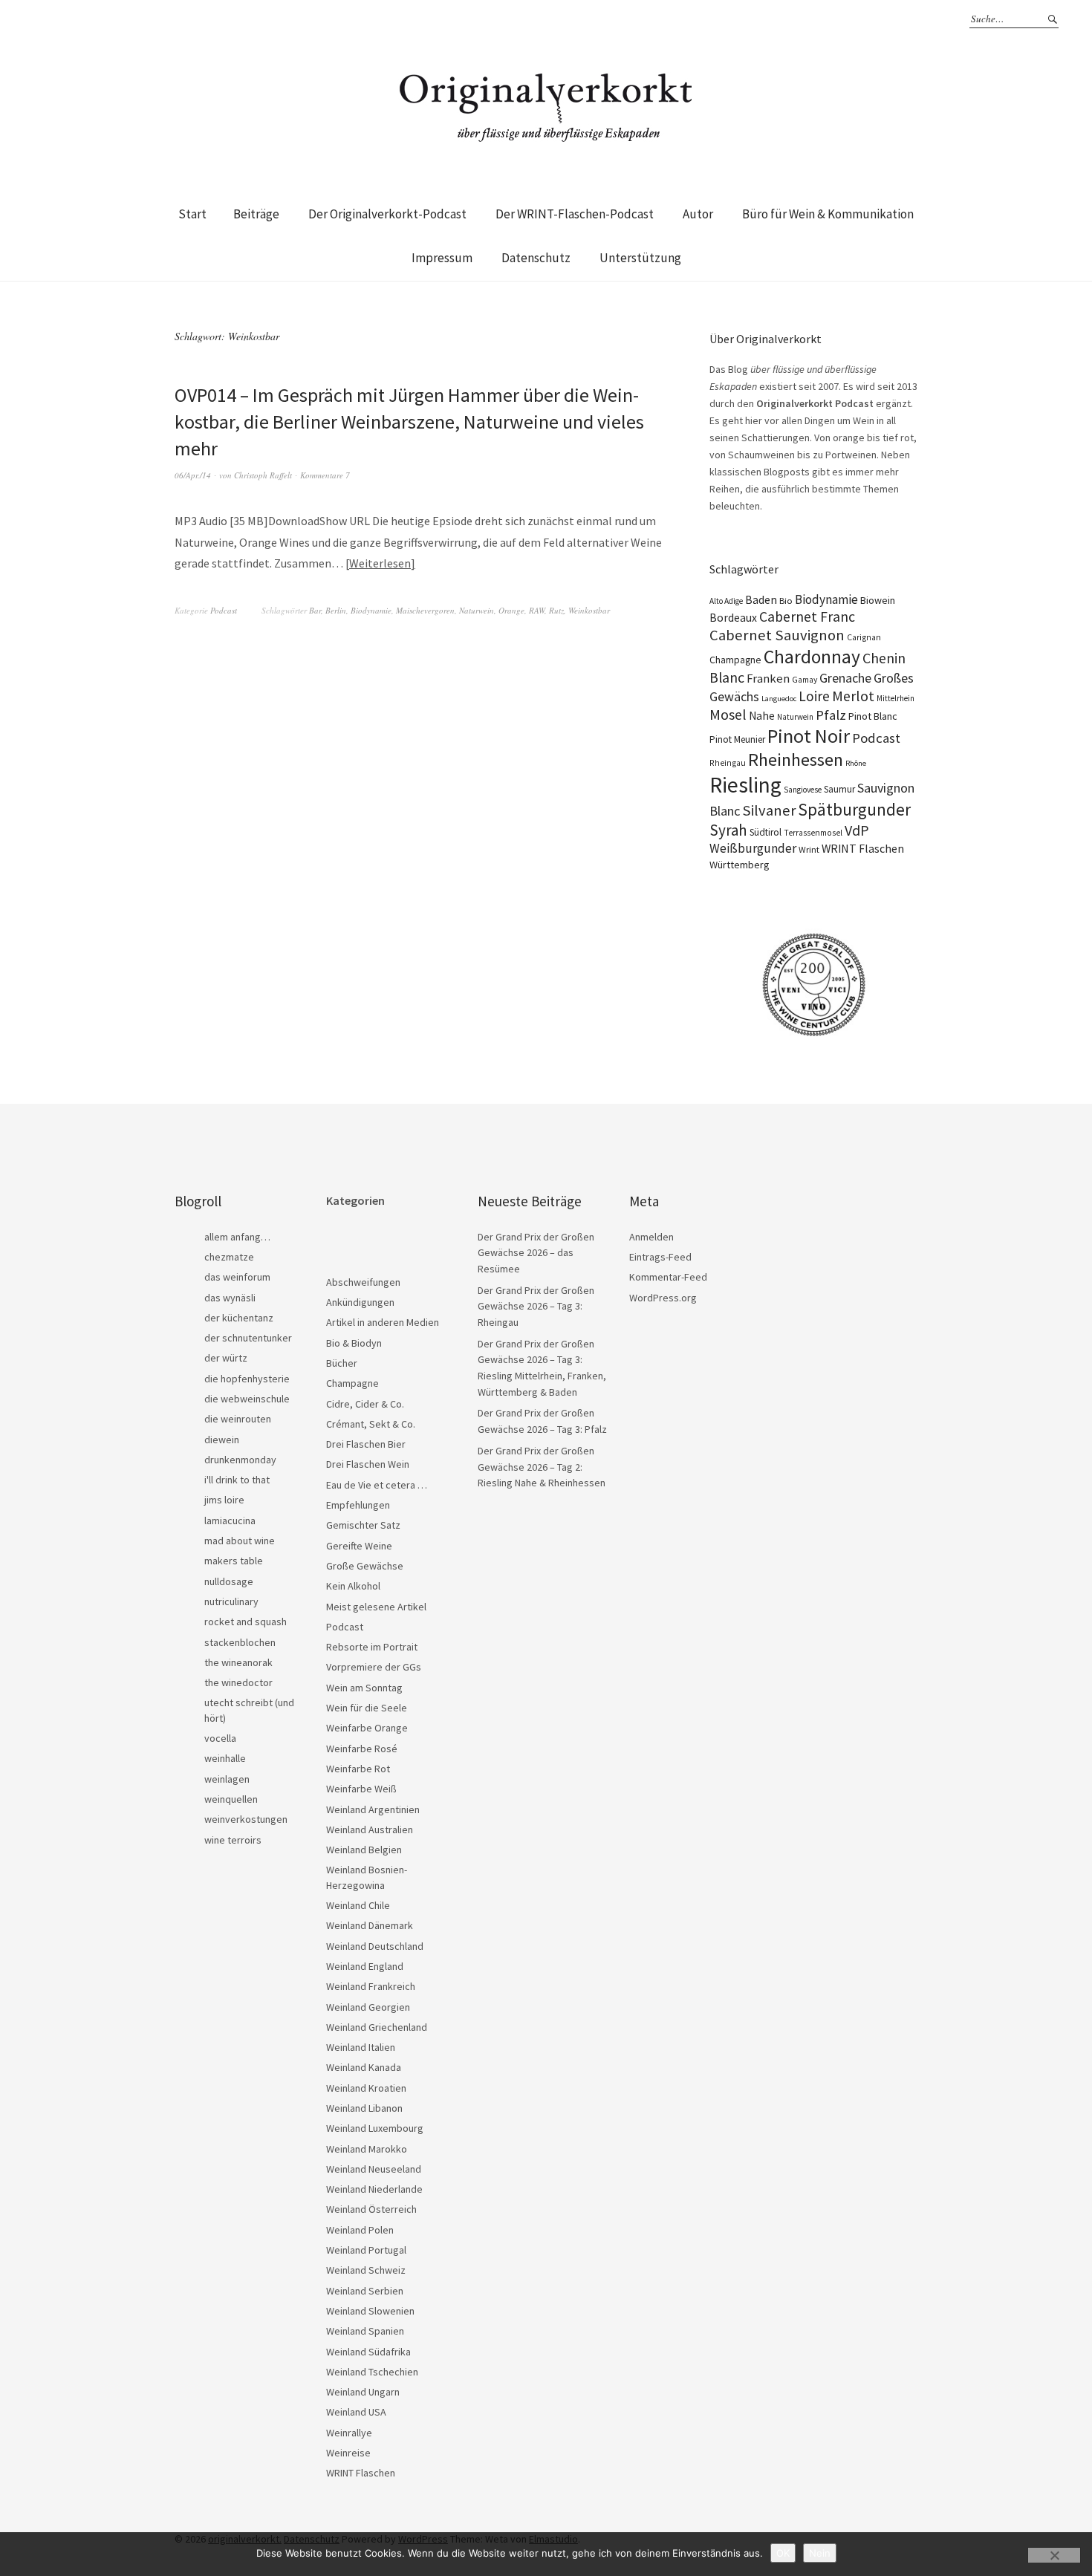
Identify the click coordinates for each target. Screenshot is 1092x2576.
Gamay (805, 680)
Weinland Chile (358, 1905)
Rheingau (728, 763)
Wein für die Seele (367, 1708)
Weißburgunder (753, 848)
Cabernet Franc (807, 617)
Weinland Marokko (367, 2149)
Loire (814, 696)
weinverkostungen (246, 1819)
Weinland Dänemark (370, 1925)
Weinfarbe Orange (367, 1728)
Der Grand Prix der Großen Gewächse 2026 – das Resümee (536, 1253)
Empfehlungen (358, 1505)
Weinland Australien (370, 1829)
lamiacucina (230, 1520)
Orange (511, 610)
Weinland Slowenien (370, 2311)
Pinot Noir (809, 736)
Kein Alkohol (353, 1586)
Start (192, 214)
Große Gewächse (365, 1566)
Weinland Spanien (365, 2331)
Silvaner (769, 810)
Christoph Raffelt (263, 475)
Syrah (728, 830)
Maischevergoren (425, 610)
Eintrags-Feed (660, 1257)
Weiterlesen (380, 563)
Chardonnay (812, 657)
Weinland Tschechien (372, 2372)
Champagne (735, 660)
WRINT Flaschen (863, 848)
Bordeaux (733, 618)
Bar (315, 610)
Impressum (442, 258)
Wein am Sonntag (364, 1688)
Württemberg (740, 865)
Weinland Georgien (368, 2007)
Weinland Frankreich (371, 1986)
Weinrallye (349, 2433)
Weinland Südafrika (368, 2352)
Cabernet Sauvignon (777, 635)
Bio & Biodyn (354, 1343)
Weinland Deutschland (375, 1946)
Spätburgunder (854, 809)
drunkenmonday (240, 1460)
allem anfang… (237, 1237)
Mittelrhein (896, 698)
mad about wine (240, 1541)
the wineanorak (238, 1662)
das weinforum (237, 1277)
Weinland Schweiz (366, 2270)
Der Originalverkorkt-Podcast (387, 214)
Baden (761, 599)
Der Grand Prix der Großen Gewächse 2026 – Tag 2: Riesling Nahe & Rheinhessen (542, 1467)
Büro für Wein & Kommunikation (828, 214)
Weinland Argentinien (373, 1809)
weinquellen (231, 1799)
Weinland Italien (361, 2047)
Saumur (839, 789)
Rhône (856, 763)
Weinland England (365, 1966)
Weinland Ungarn (363, 2392)
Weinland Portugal (366, 2250)
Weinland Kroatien (366, 2088)
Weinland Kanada (364, 2067)
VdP (857, 830)
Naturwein (477, 610)
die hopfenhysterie (247, 1379)
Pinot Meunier (737, 739)
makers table (234, 1561)
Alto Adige (726, 601)
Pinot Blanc (873, 716)
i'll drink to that (237, 1480)
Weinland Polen (360, 2230)
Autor (698, 214)
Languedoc (779, 699)
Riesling (745, 785)
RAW (537, 610)
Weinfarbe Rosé (362, 1749)
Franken (768, 679)
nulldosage (229, 1581)
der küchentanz (239, 1318)
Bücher (342, 1363)
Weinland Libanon (364, 2108)
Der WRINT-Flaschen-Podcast (575, 214)
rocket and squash (246, 1622)
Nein (820, 2553)
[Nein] (1054, 2555)
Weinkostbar (589, 610)
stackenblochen (240, 1642)
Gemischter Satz (363, 1525)
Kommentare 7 (325, 475)
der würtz (226, 1358)
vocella (220, 1738)
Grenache (845, 678)
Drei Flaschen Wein (368, 1464)
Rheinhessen (796, 760)
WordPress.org (663, 1298)
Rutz (556, 610)
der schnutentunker (248, 1338)
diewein (222, 1440)
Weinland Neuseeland (374, 2169)
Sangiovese (803, 790)
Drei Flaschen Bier (366, 1444)
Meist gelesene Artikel (376, 1607)
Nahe (762, 716)
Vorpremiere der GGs (374, 1667)
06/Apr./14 (193, 475)
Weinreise (348, 2453)
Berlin (336, 610)
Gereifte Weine (359, 1546)
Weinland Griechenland (377, 2027)
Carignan (864, 637)
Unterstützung (640, 258)
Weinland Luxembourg (375, 2128)
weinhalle (225, 1758)
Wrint (809, 849)
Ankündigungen (360, 1302)
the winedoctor (238, 1682)
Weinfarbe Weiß (361, 1789)
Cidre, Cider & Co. (365, 1404)
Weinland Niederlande (374, 2189)
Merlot (853, 696)
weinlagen (227, 1779)
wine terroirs (233, 1840)
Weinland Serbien (365, 2291)
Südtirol (766, 832)
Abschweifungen (363, 1282)
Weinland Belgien (364, 1850)
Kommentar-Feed (668, 1277)
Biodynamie (371, 610)
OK (783, 2553)
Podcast (224, 610)
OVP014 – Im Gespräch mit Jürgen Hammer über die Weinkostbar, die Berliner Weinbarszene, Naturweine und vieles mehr (409, 422)
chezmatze (229, 1257)
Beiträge (256, 214)
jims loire (224, 1500)
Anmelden (651, 1237)
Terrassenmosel (813, 833)
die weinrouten (238, 1419)
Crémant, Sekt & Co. (371, 1424)
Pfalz (831, 715)
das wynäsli (230, 1298)
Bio (786, 601)
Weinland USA (356, 2412)
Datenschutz (536, 258)
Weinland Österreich (371, 2209)
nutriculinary (231, 1601)
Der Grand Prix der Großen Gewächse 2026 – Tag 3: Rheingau (536, 1306)
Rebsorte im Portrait (372, 1647)
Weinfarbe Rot (358, 1769)
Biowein (878, 600)
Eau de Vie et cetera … (377, 1485)
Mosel (728, 714)
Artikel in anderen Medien (383, 1322)
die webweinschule (247, 1399)
